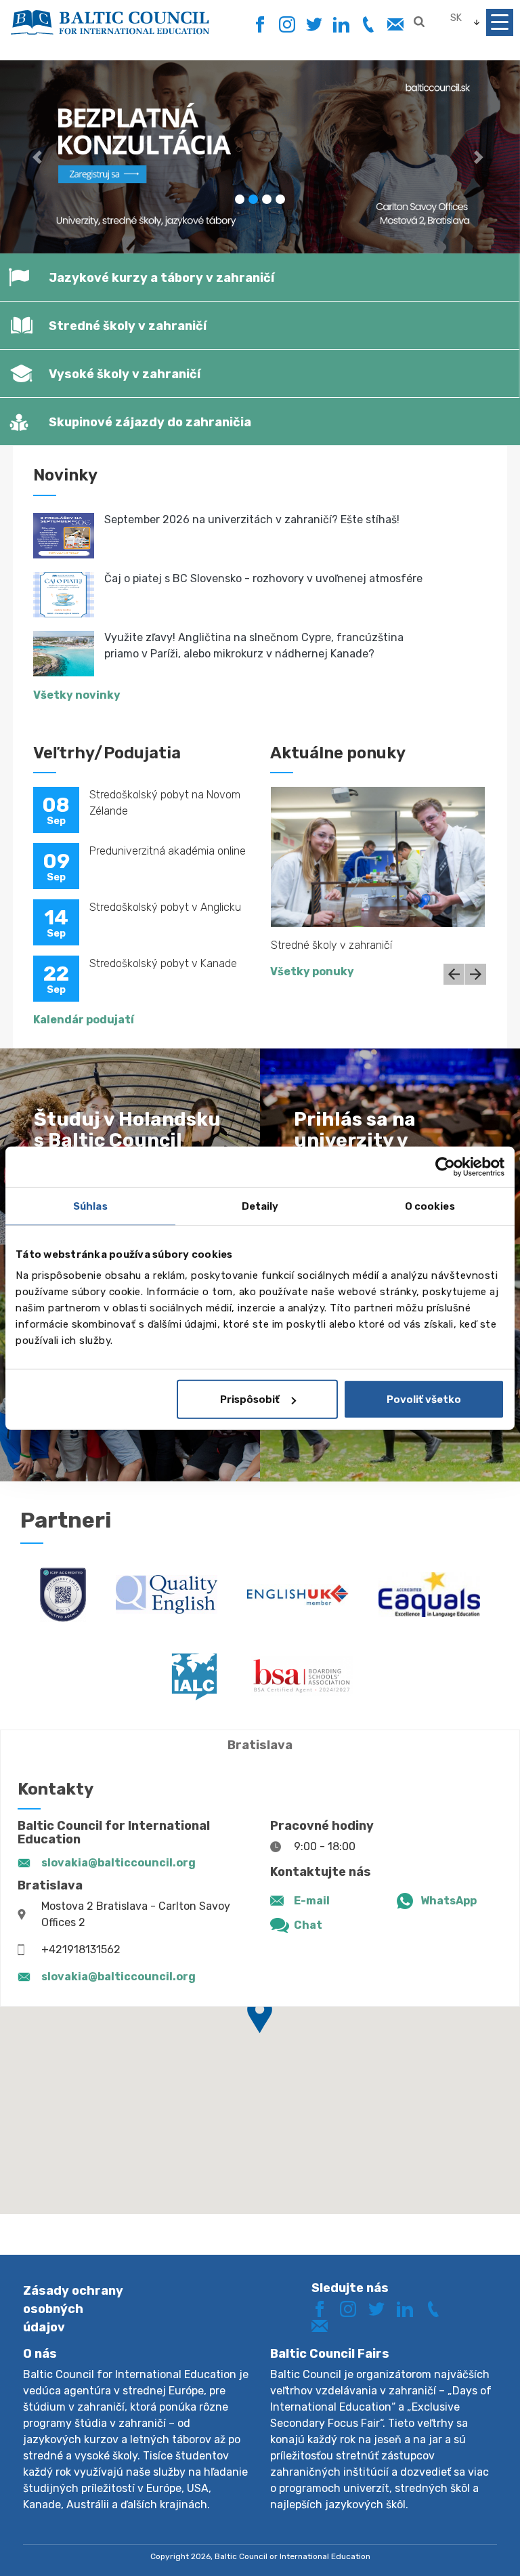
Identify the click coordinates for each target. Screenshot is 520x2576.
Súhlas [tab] (90, 1206)
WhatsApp (449, 1901)
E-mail (312, 1901)
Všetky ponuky (312, 972)
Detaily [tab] (260, 1206)
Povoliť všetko (424, 1399)
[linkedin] (341, 25)
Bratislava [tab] (260, 1745)
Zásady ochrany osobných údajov (73, 2309)
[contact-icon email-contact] (395, 25)
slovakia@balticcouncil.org (118, 1863)
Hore (462, 2540)
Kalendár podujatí (84, 1020)
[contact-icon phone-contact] (368, 25)
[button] (39, 157)
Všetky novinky (77, 695)
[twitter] (314, 25)
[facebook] (260, 21)
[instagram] (287, 25)
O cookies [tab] (430, 1206)
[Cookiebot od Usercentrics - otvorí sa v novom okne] (445, 1166)
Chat (308, 1925)
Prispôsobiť (250, 1399)
